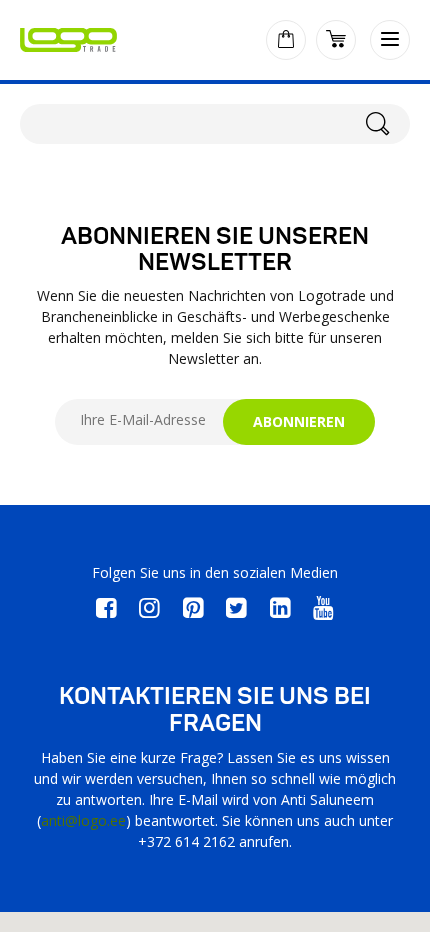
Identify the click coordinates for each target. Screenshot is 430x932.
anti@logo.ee (83, 820)
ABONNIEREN (299, 421)
